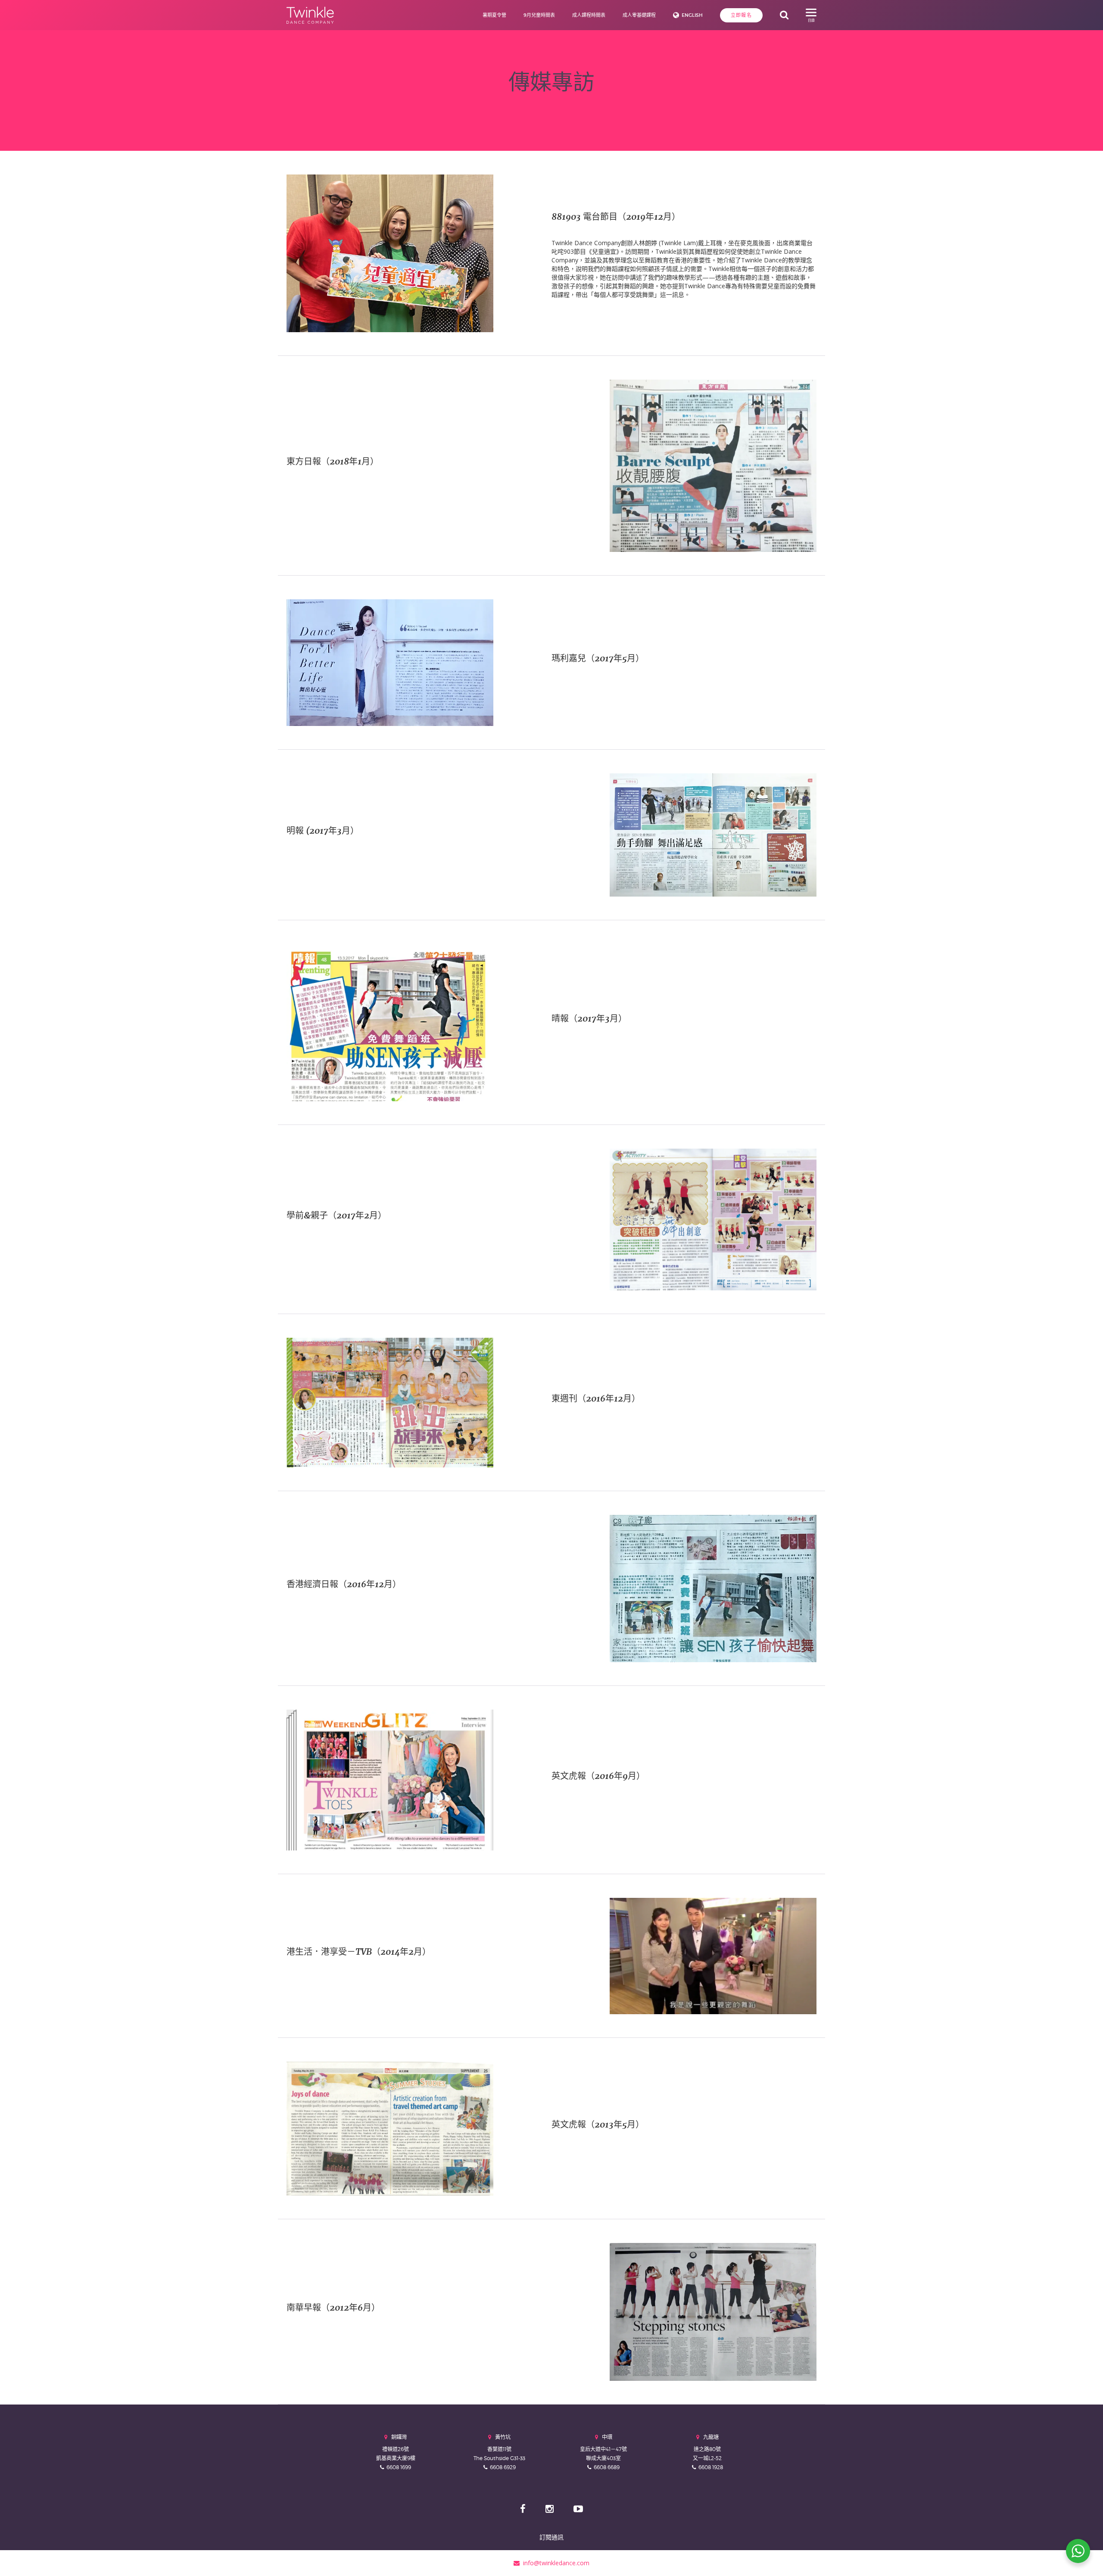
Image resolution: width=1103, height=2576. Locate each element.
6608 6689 (607, 2467)
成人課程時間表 (589, 15)
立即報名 (741, 15)
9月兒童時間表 (539, 15)
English (692, 15)
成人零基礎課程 (639, 15)
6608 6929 (503, 2467)
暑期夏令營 (494, 15)
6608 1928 (711, 2467)
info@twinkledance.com (555, 2563)
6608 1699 (399, 2467)
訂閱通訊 (551, 2537)
